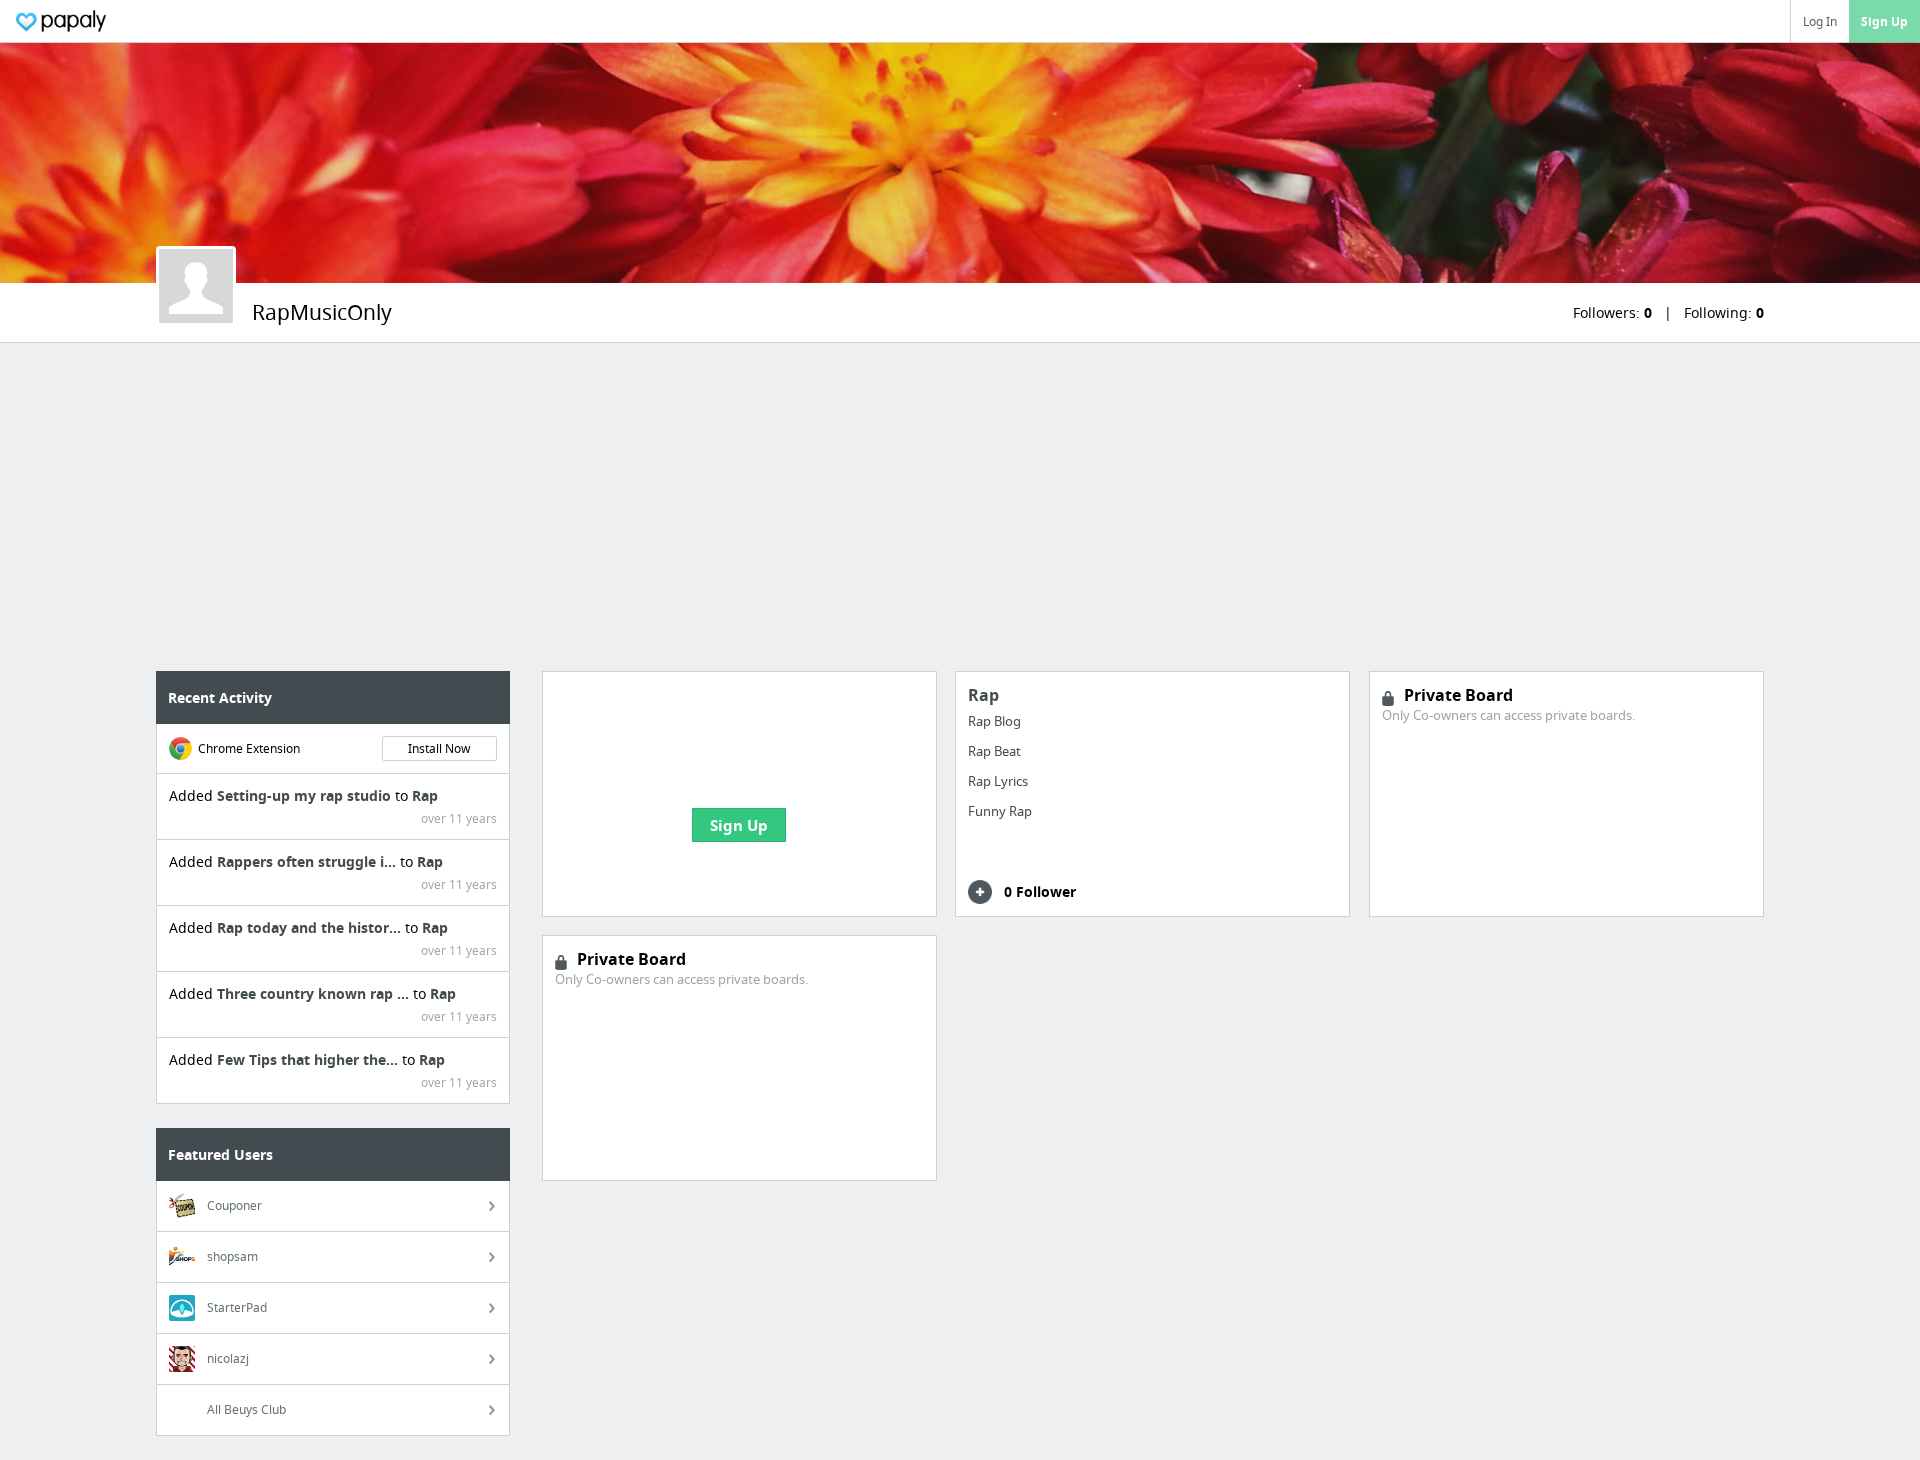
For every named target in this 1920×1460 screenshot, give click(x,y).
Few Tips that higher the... (309, 1059)
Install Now (439, 748)
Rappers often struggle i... (308, 861)
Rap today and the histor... (311, 927)
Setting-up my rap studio (306, 795)
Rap (425, 795)
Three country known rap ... (315, 993)
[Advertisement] (960, 507)
